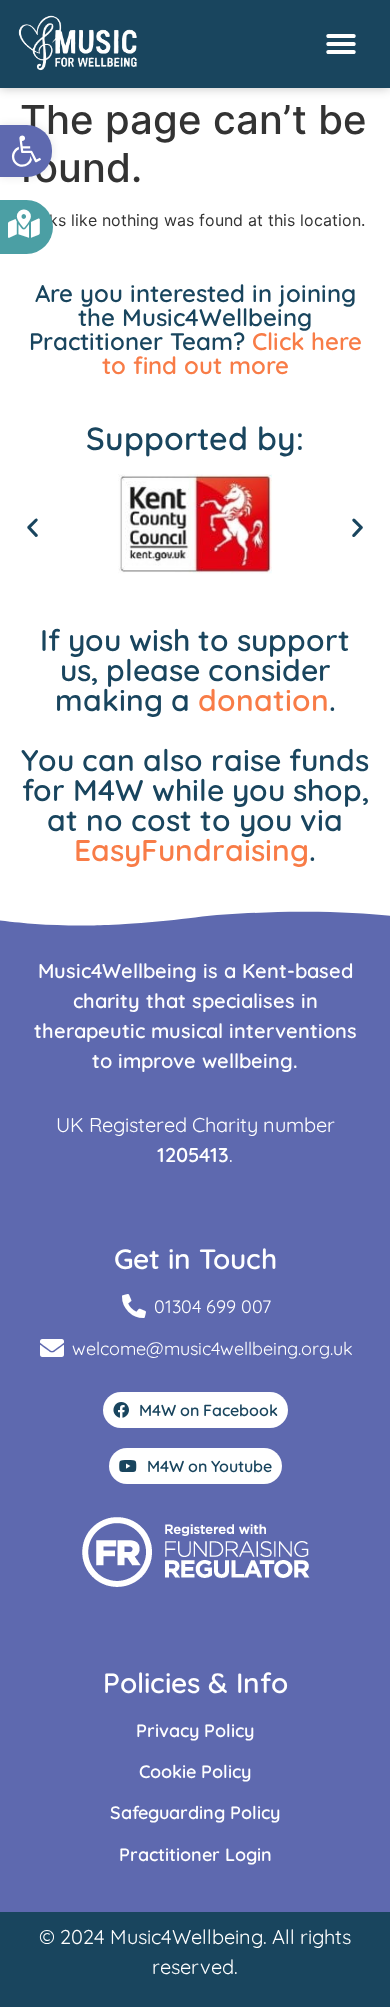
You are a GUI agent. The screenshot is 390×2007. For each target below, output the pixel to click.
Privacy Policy (195, 1730)
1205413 (193, 1154)
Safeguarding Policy (195, 1812)
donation (263, 700)
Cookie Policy (195, 1771)
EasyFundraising (191, 850)
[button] (26, 151)
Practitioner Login (195, 1854)
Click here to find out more (232, 353)
